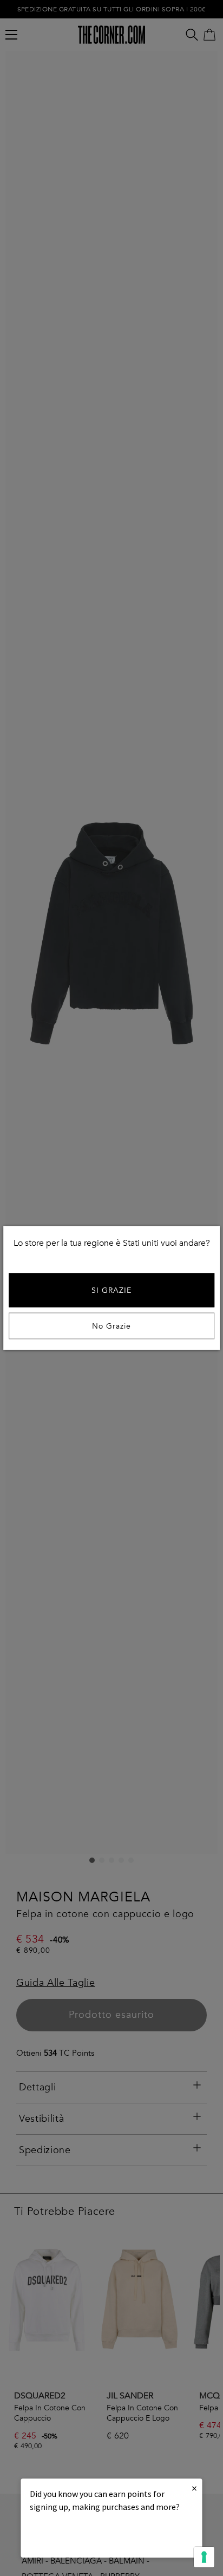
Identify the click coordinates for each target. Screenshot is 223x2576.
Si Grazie (111, 1290)
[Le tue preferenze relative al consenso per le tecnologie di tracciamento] (204, 2557)
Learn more (67, 2536)
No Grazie (111, 1326)
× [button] (194, 2488)
